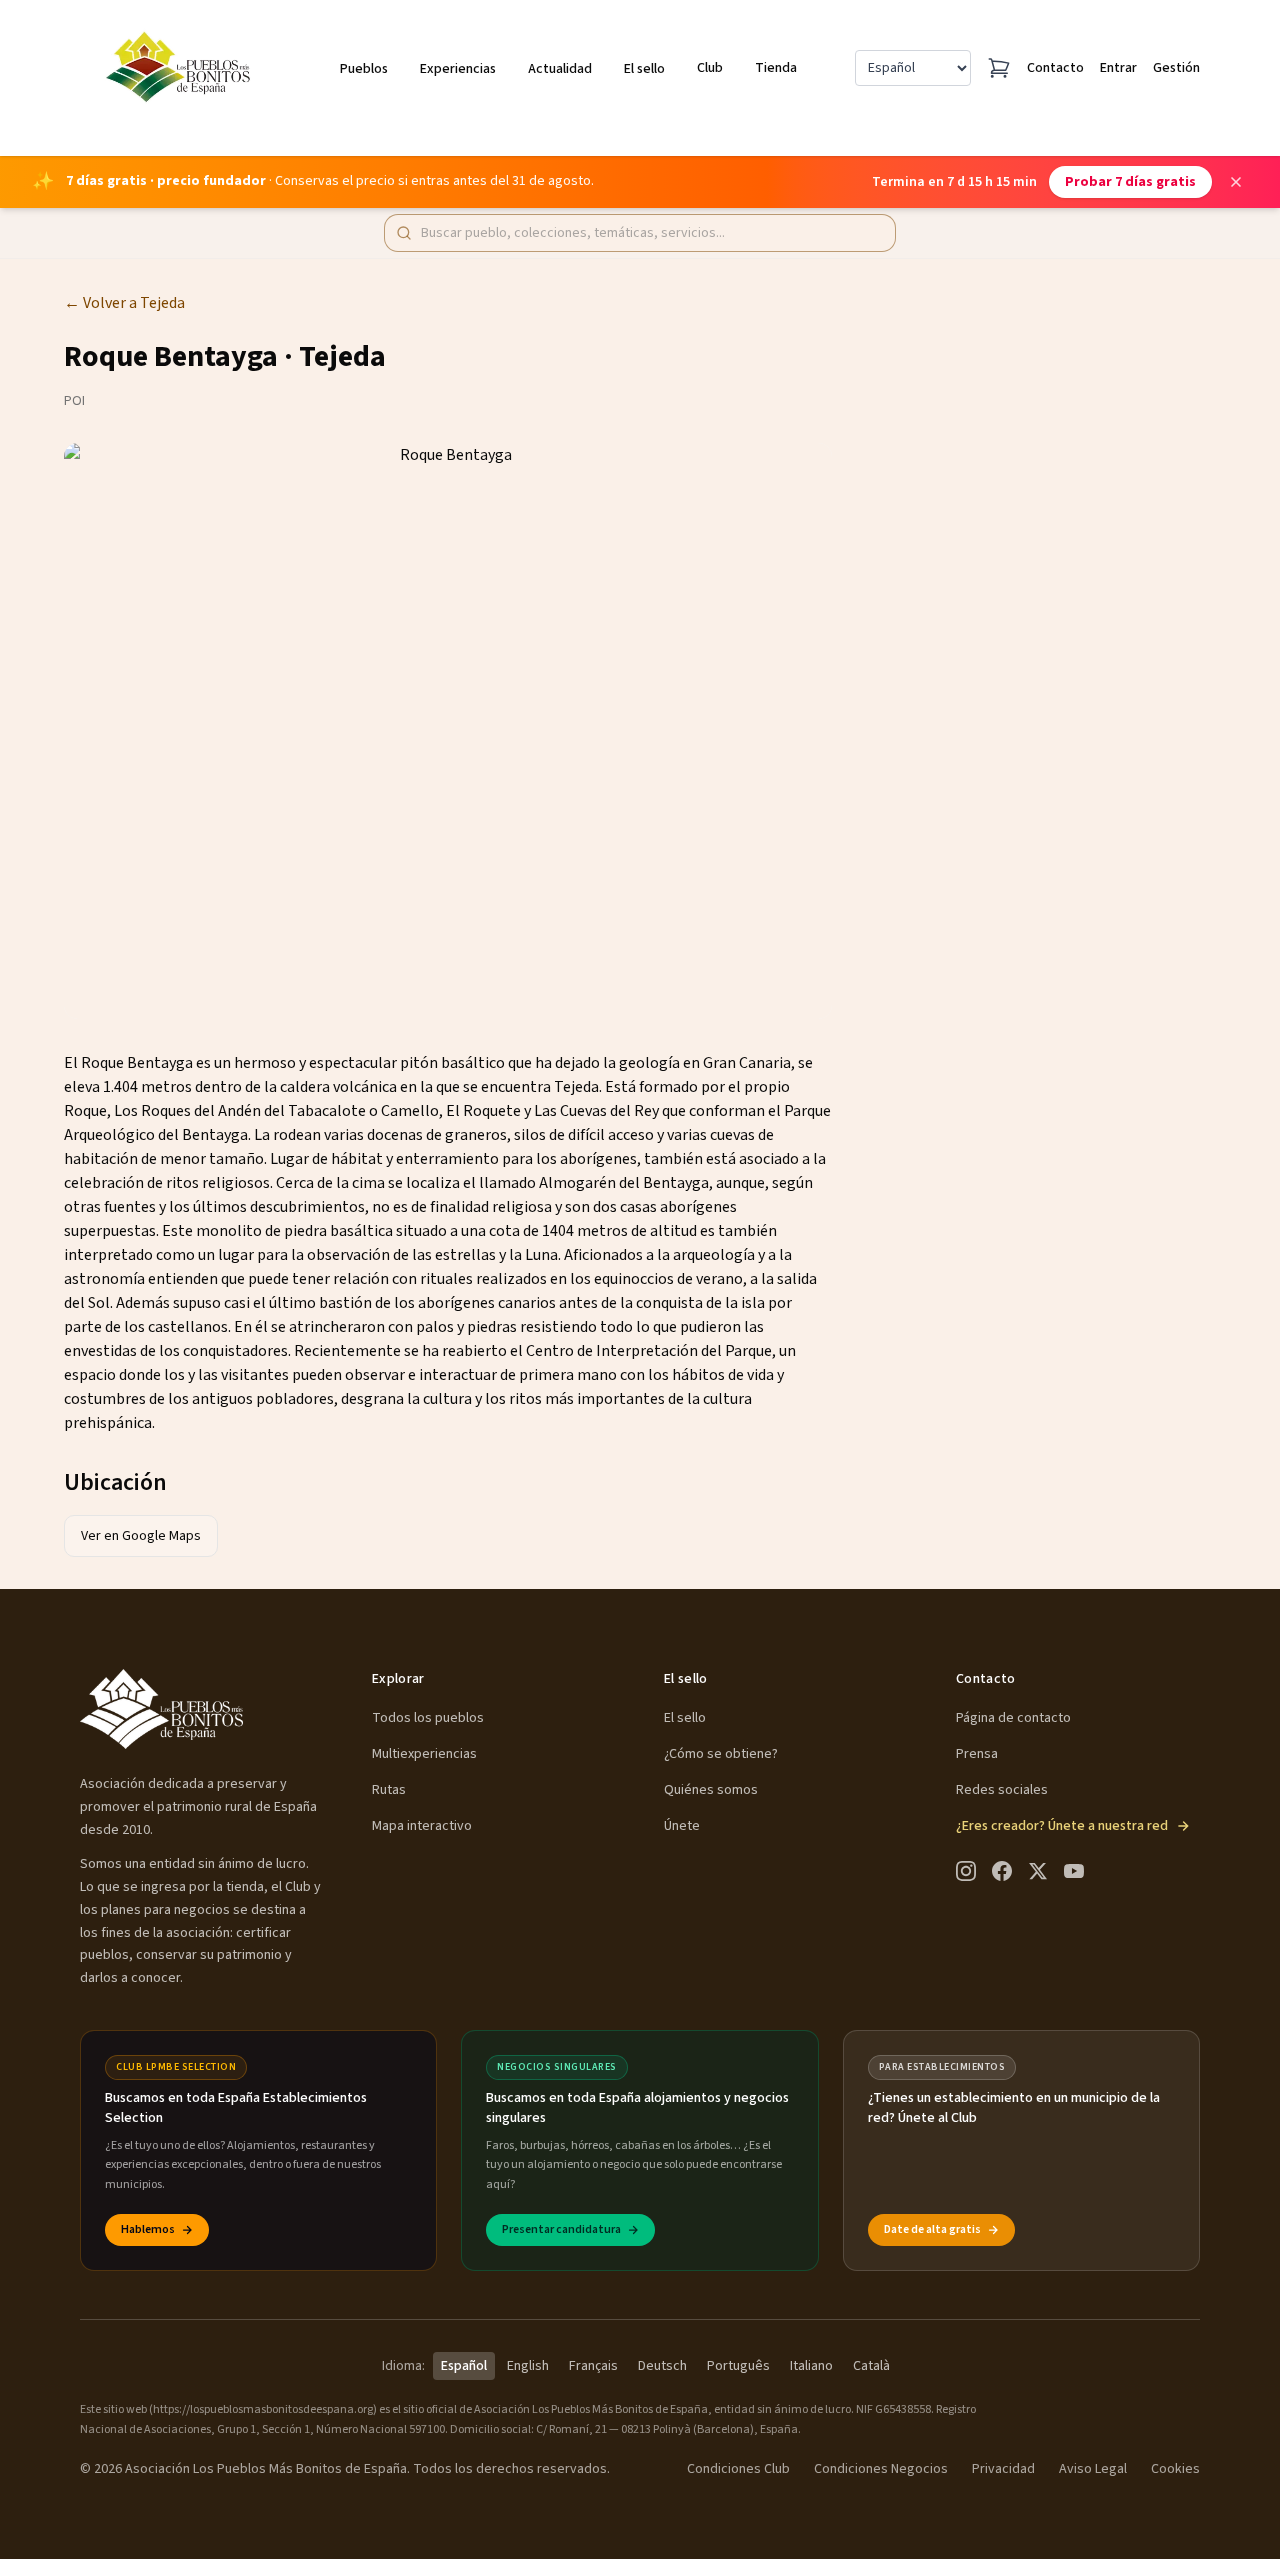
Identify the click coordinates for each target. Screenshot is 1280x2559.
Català (871, 2366)
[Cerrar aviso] (1236, 182)
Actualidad (560, 69)
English (528, 2366)
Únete (682, 1826)
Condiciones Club (738, 2469)
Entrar (1118, 68)
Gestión (1176, 68)
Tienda (776, 68)
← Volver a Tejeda (124, 303)
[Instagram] (966, 1871)
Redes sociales (1002, 1790)
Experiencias (458, 69)
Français (593, 2366)
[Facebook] (1002, 1871)
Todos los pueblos (428, 1718)
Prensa (977, 1754)
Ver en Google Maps (141, 1536)
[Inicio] (181, 68)
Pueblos (364, 69)
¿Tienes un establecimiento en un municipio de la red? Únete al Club (1014, 2108)
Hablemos (148, 2229)
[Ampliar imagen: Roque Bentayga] (448, 731)
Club (710, 68)
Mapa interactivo (422, 1826)
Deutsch (662, 2366)
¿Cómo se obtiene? (721, 1754)
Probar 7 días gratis (1130, 182)
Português (738, 2366)
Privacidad (1003, 2469)
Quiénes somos (711, 1790)
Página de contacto (1013, 1718)
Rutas (389, 1790)
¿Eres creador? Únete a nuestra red (1062, 1826)
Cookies (1175, 2469)
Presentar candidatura (561, 2229)
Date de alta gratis (932, 2229)
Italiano (811, 2366)
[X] (1038, 1871)
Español (464, 2366)
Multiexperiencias (424, 1754)
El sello (644, 69)
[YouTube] (1074, 1871)
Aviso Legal (1093, 2469)
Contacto (1055, 68)
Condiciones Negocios (881, 2469)
